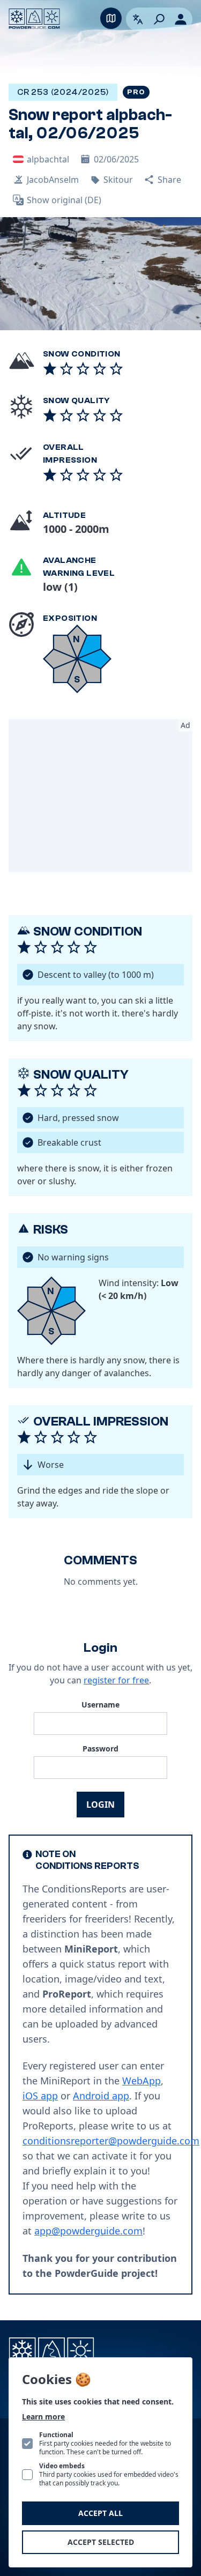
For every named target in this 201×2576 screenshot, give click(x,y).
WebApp (142, 2081)
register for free (116, 1680)
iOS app (40, 2096)
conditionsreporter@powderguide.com (111, 2141)
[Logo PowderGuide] (34, 19)
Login (100, 1805)
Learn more (43, 2417)
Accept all (100, 2513)
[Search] (159, 19)
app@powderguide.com (88, 2231)
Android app (101, 2096)
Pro (136, 92)
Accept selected (101, 2542)
